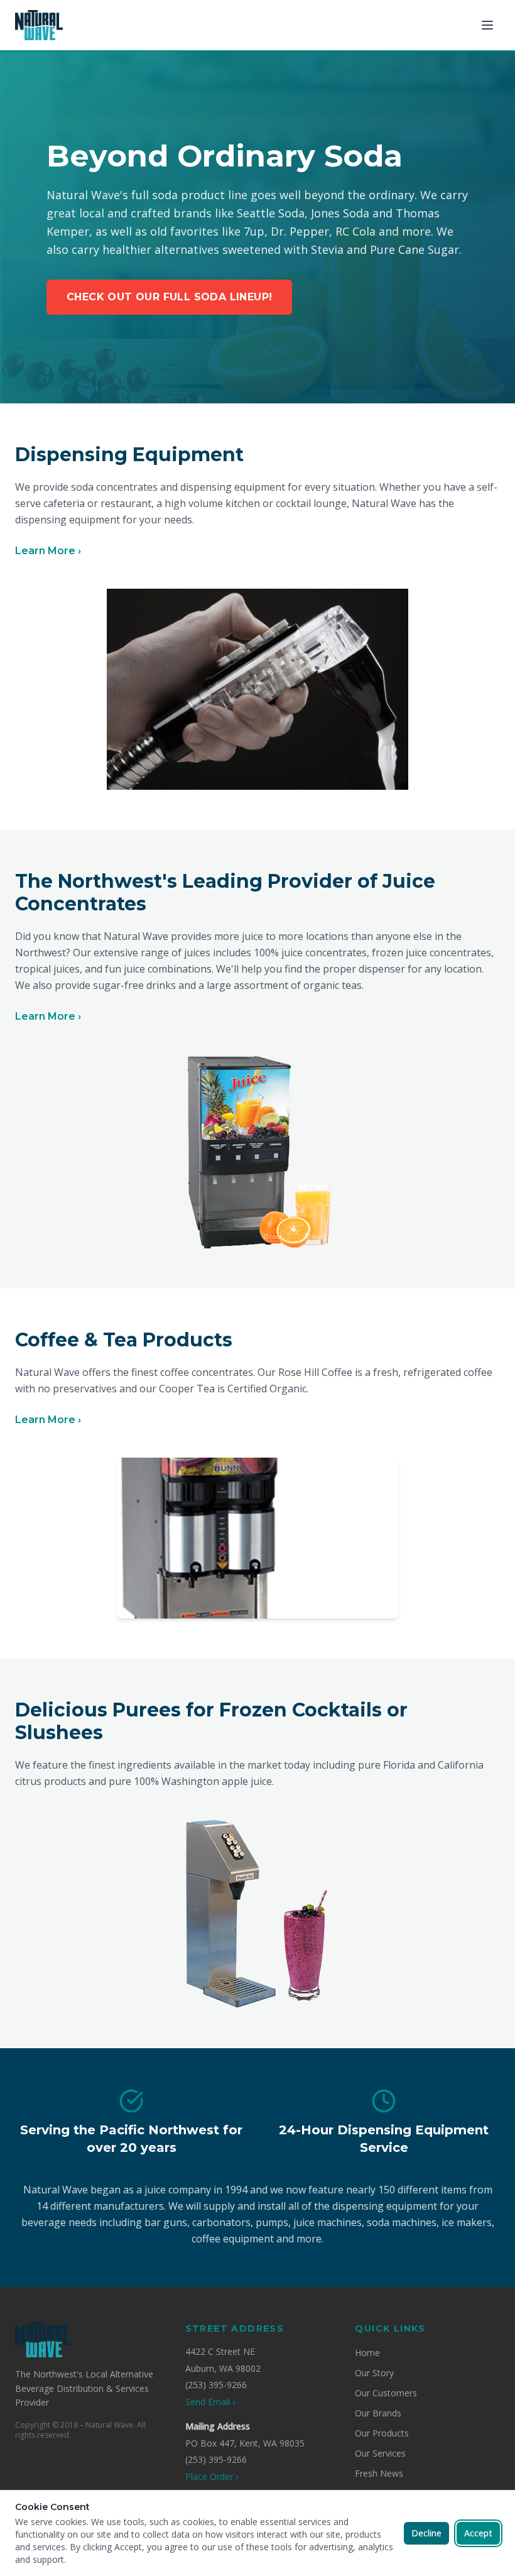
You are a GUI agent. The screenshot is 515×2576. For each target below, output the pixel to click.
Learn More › (48, 551)
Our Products (382, 2433)
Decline (426, 2533)
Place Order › (212, 2476)
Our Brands (378, 2413)
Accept (478, 2533)
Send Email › (210, 2402)
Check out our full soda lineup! (169, 297)
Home (367, 2353)
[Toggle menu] (487, 25)
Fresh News (379, 2473)
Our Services (380, 2453)
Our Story (374, 2373)
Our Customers (386, 2393)
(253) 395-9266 (216, 2385)
